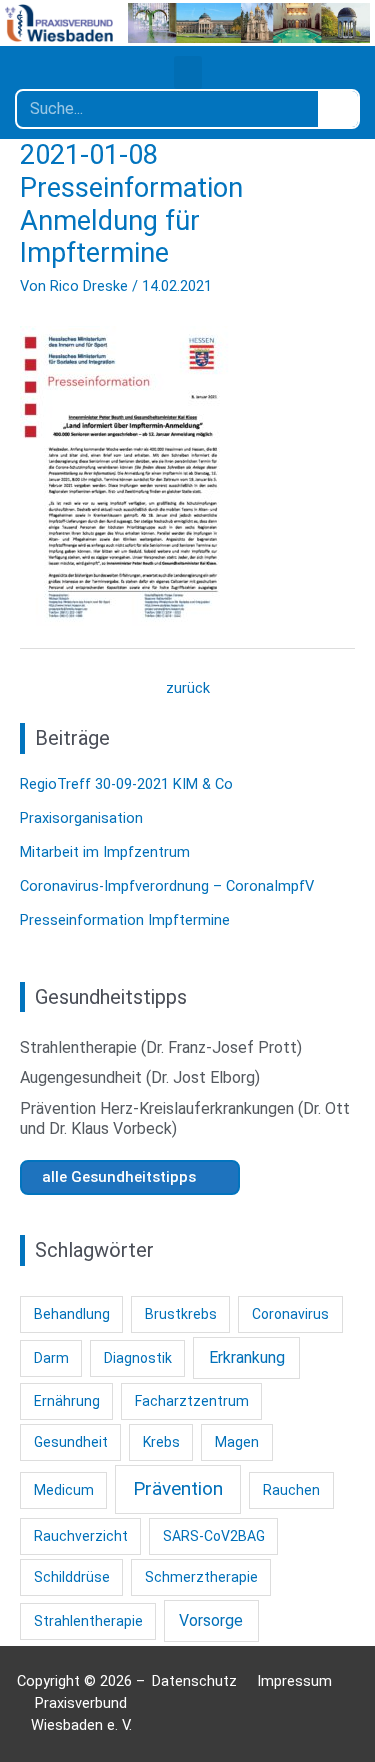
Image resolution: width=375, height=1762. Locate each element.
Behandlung (72, 1314)
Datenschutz (194, 1681)
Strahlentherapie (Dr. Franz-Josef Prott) (161, 1047)
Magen (237, 1442)
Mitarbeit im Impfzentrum (105, 852)
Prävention (178, 1488)
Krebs (161, 1442)
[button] (188, 72)
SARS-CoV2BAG (214, 1536)
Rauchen (291, 1490)
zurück (188, 688)
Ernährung (67, 1401)
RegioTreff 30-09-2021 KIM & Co (126, 784)
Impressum (294, 1681)
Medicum (64, 1490)
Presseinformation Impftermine (125, 920)
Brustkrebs (181, 1314)
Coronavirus (290, 1314)
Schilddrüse (72, 1577)
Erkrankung (247, 1357)
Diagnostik (138, 1358)
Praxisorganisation (81, 818)
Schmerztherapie (201, 1577)
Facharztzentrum (192, 1401)
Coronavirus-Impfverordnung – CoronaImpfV (167, 886)
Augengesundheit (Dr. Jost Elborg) (140, 1077)
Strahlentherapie (88, 1621)
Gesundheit (71, 1442)
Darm (51, 1358)
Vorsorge (211, 1620)
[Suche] (338, 109)
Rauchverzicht (81, 1536)
